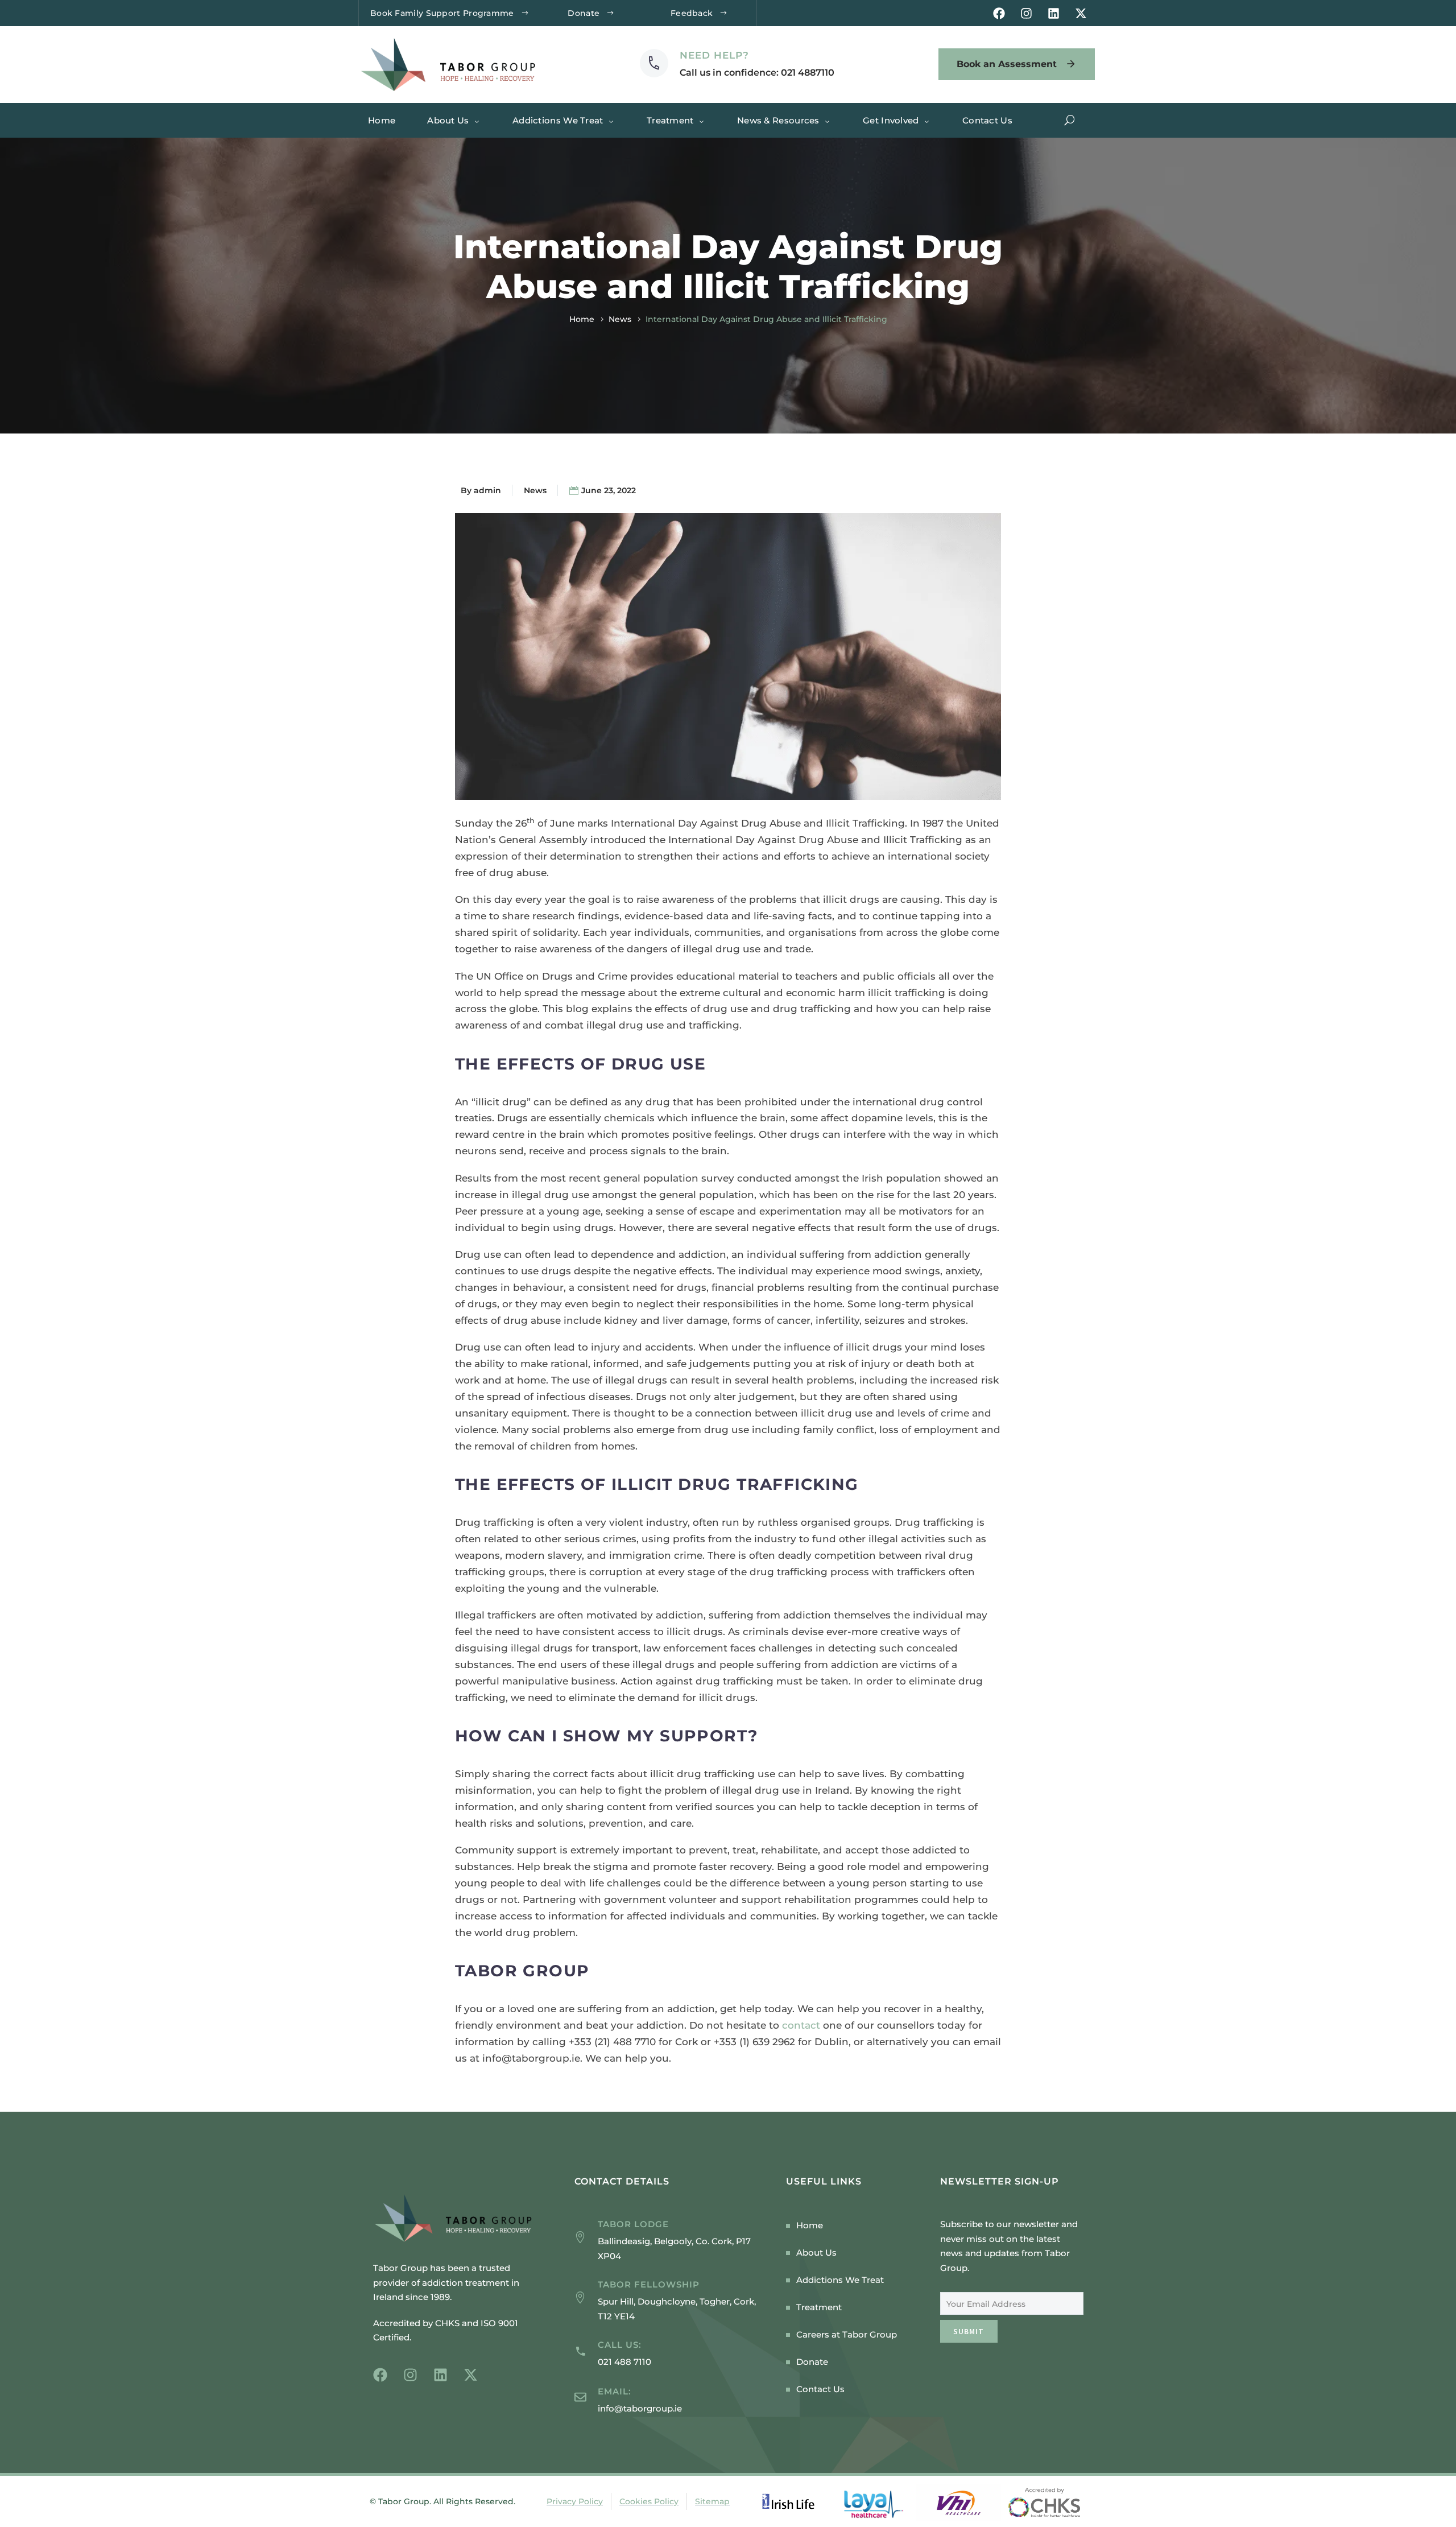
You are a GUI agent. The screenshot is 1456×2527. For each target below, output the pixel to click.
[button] (1070, 120)
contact (801, 2025)
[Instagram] (1026, 13)
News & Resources (778, 120)
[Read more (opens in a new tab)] (737, 64)
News (620, 319)
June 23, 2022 (609, 490)
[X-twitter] (1081, 13)
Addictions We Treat (558, 120)
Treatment (670, 120)
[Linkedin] (1054, 13)
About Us (448, 120)
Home (382, 120)
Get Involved (891, 120)
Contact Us (987, 120)
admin (487, 490)
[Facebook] (999, 13)
